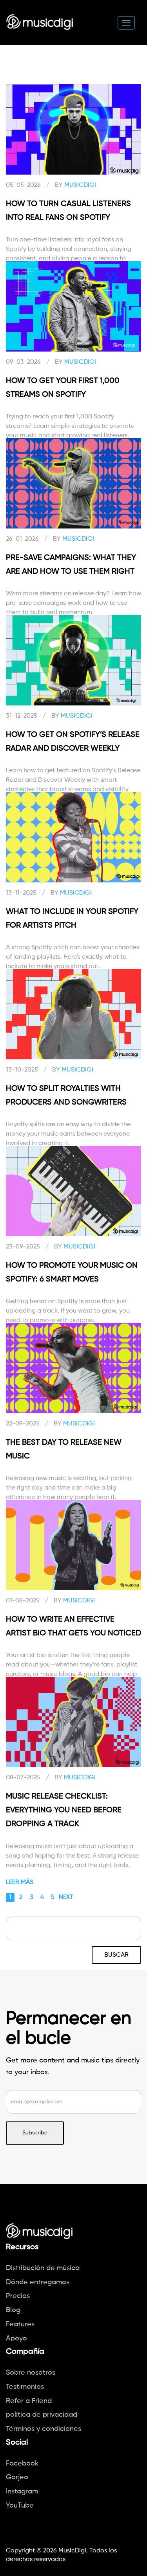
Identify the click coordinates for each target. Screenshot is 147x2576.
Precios (18, 2296)
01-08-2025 (23, 1601)
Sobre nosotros (31, 2373)
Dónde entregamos (38, 2282)
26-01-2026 (22, 539)
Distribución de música (43, 2268)
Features (20, 2324)
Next (66, 1897)
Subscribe (35, 2133)
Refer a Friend (29, 2401)
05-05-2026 (23, 185)
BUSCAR (116, 1955)
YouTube (20, 2506)
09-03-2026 (23, 362)
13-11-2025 (21, 893)
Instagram (22, 2491)
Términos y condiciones (44, 2429)
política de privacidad (42, 2415)
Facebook (22, 2464)
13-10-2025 (22, 1070)
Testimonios (25, 2387)
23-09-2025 (23, 1247)
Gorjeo (17, 2477)
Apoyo (16, 2338)
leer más (20, 1882)
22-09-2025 (23, 1424)
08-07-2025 (23, 1778)
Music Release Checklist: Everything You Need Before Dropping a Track (64, 1810)
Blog (13, 2310)
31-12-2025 (22, 716)
